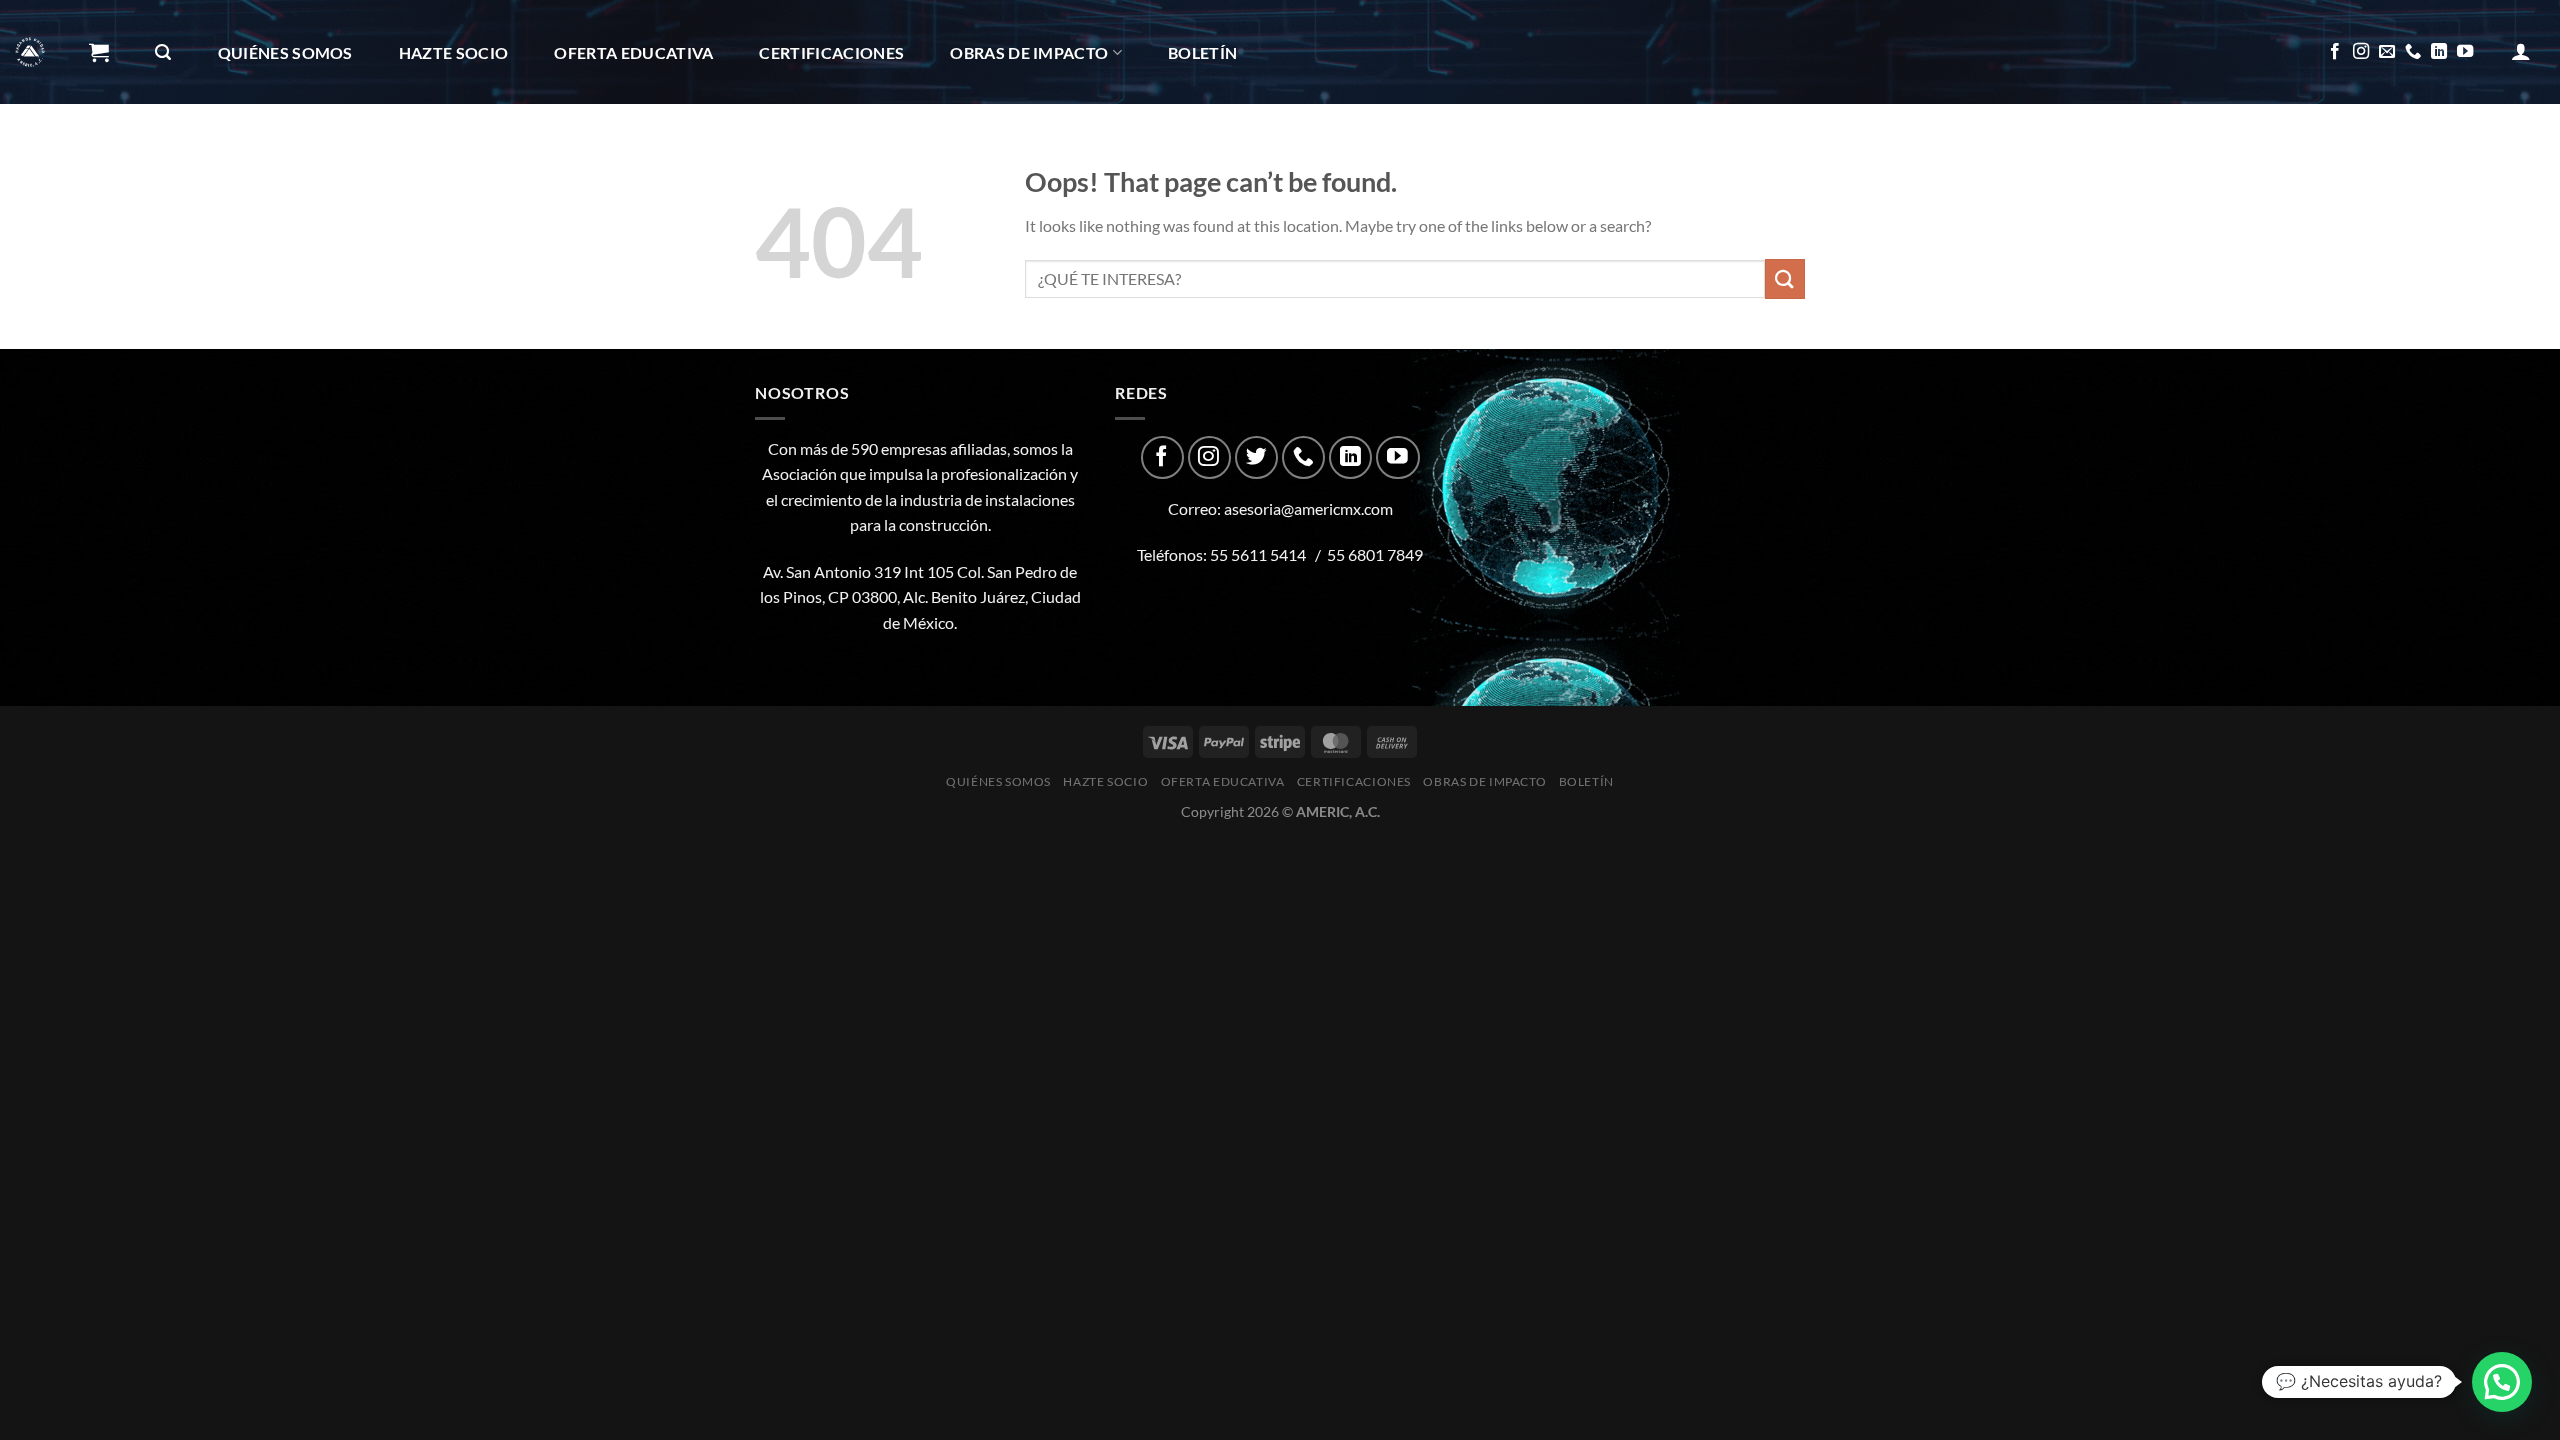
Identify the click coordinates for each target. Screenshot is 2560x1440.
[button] (2502, 1382)
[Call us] (2413, 52)
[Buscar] (163, 52)
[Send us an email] (2387, 52)
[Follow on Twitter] (1256, 457)
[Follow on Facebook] (2335, 52)
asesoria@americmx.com (1308, 508)
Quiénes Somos (285, 52)
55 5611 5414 (1258, 554)
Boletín (1202, 52)
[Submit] (1785, 278)
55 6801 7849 (1375, 554)
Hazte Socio (454, 52)
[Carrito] (99, 52)
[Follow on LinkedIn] (2439, 52)
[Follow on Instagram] (2361, 52)
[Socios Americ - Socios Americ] (30, 52)
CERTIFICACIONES (831, 52)
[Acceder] (2521, 51)
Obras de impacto (1029, 52)
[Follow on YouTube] (2465, 52)
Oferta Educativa (633, 52)
